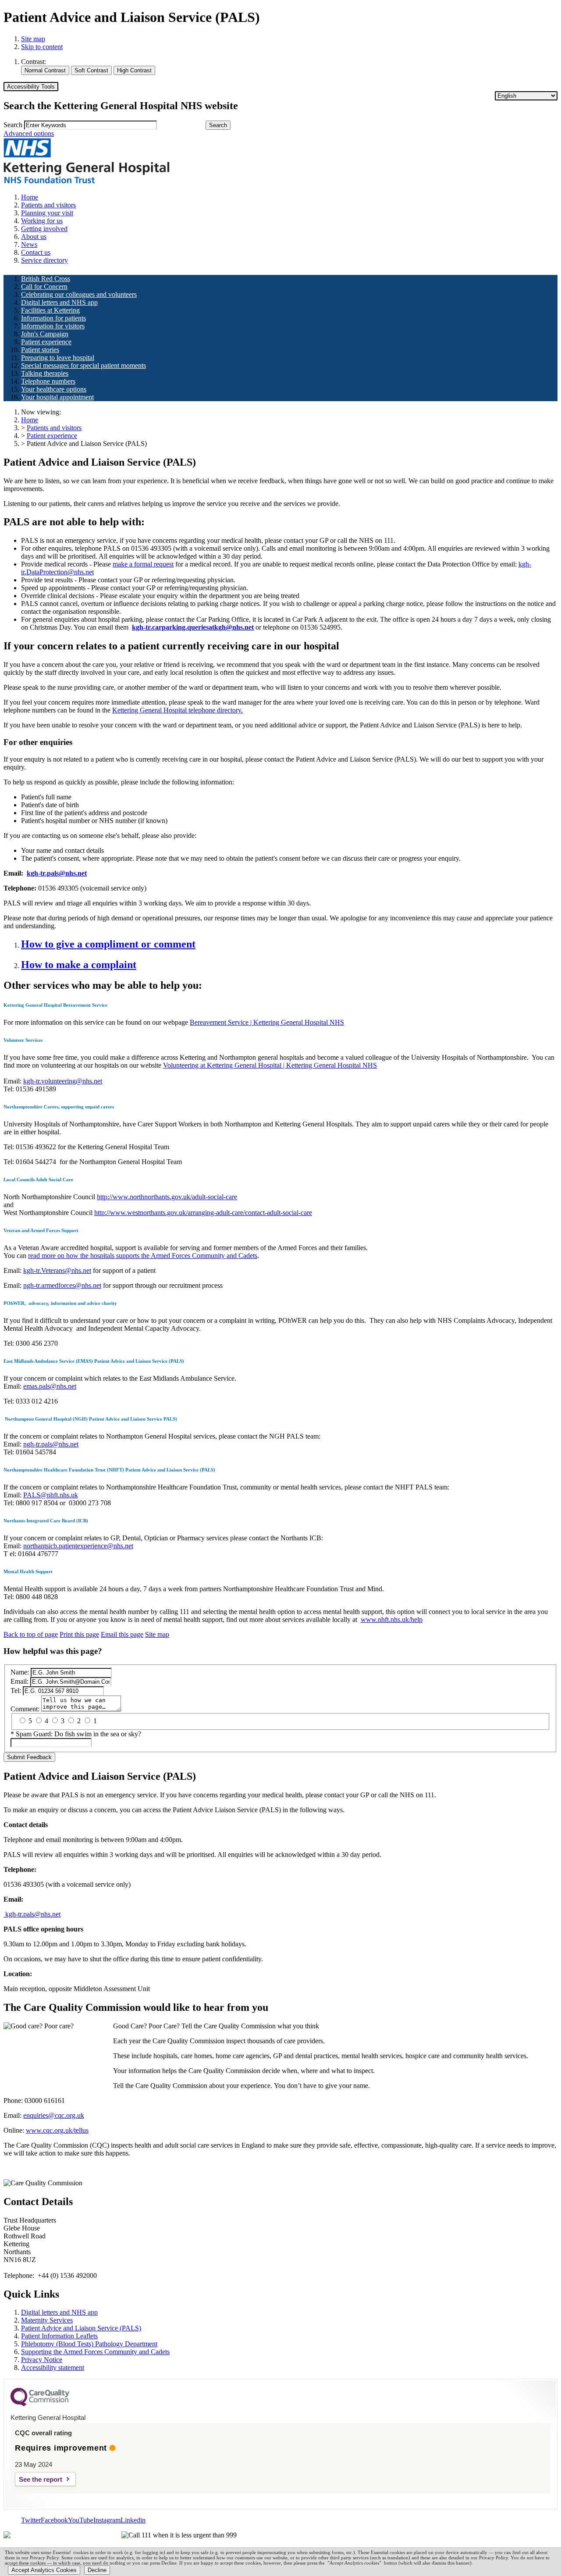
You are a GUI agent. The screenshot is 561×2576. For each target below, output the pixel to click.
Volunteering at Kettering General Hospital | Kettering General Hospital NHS (270, 1065)
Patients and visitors (54, 428)
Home (30, 420)
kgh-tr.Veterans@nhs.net (57, 1270)
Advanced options (29, 134)
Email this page (122, 1634)
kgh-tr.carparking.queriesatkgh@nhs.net (193, 627)
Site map (33, 39)
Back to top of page (31, 1634)
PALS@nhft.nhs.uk (51, 1495)
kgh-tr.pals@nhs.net (32, 1914)
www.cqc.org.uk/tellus (57, 2130)
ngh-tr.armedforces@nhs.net (62, 1285)
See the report (41, 2479)
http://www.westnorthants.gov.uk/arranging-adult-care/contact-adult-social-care (203, 1213)
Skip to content (42, 47)
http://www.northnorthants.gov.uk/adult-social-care (167, 1197)
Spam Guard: (78, 1734)
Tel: (16, 1691)
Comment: (25, 1709)
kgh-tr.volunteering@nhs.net (63, 1081)
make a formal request (143, 564)
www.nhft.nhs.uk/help (392, 1619)
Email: (20, 1681)
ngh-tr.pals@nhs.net (51, 1444)
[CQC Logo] (40, 2404)
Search (13, 125)
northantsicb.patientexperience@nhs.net (78, 1546)
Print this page (79, 1634)
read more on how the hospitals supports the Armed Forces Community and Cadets (143, 1256)
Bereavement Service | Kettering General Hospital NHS (267, 1022)
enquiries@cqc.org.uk (54, 2115)
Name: (20, 1672)
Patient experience (52, 436)
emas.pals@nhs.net (50, 1386)
